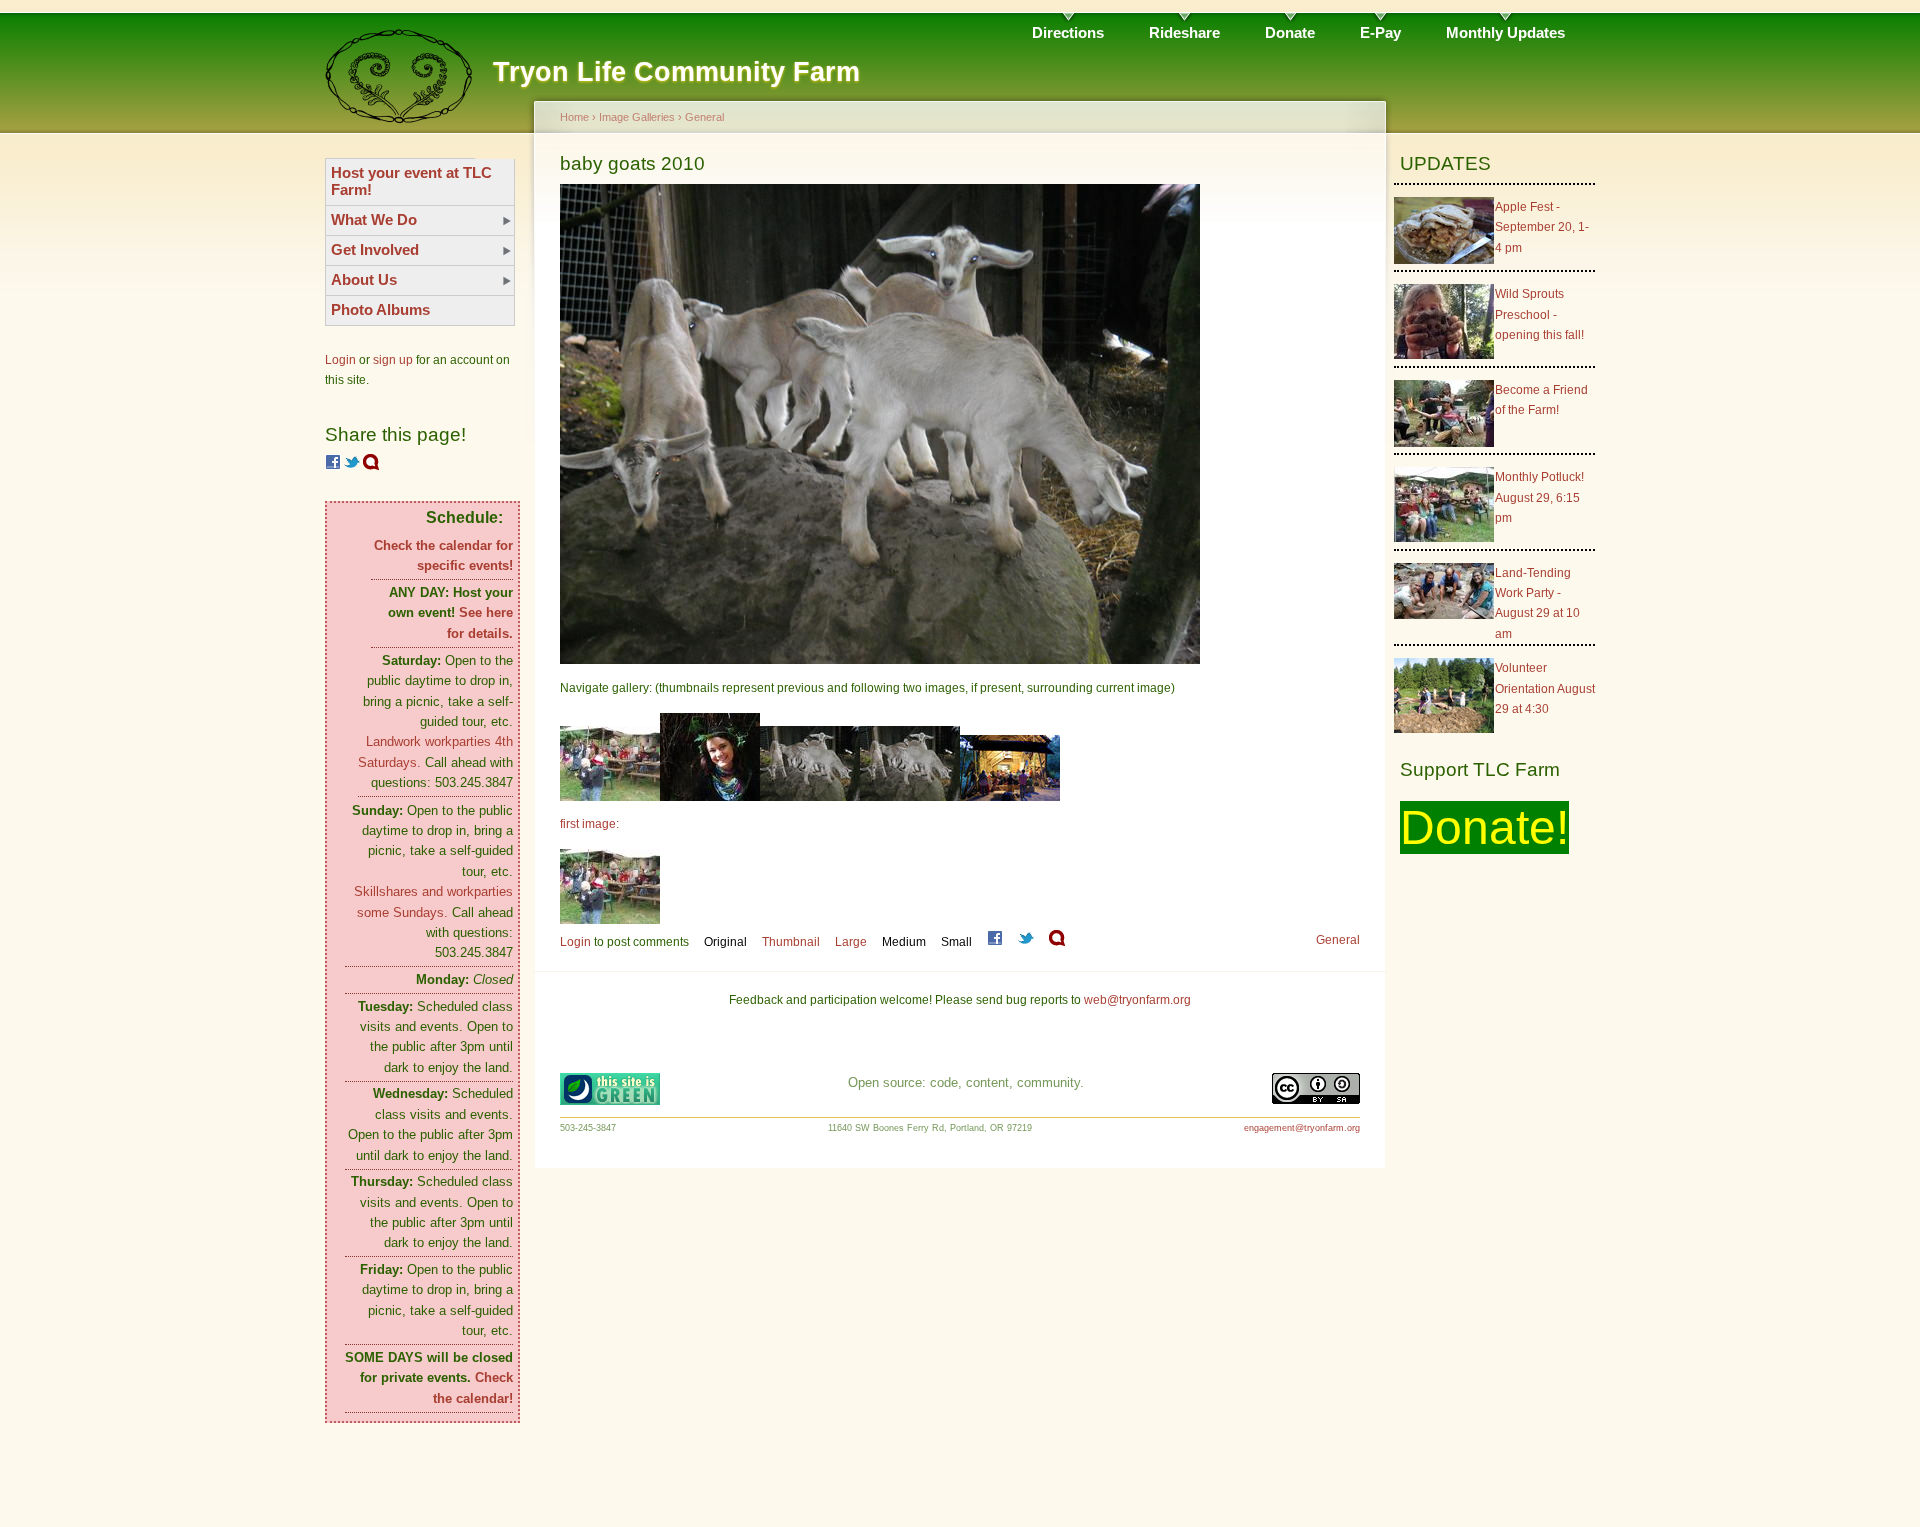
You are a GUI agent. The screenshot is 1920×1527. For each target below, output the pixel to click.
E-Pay (1380, 32)
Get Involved (375, 249)
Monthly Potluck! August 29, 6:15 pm (1539, 497)
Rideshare (1184, 32)
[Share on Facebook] (333, 466)
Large (851, 942)
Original (725, 942)
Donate (1290, 32)
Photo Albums (380, 309)
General (704, 117)
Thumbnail (791, 942)
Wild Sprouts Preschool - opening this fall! (1539, 314)
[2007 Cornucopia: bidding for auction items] (610, 797)
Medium (904, 942)
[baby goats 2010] (810, 797)
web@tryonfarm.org (1137, 1000)
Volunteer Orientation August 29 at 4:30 (1545, 688)
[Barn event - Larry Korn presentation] (1010, 797)
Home (574, 117)
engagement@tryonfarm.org (1302, 1128)
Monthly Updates (1505, 32)
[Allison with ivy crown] (710, 797)
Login (340, 360)
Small (956, 942)
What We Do (374, 219)
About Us (364, 279)
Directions (1068, 32)
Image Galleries (637, 117)
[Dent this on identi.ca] (371, 466)
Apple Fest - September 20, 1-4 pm (1542, 227)
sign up (393, 360)
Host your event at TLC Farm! (411, 181)
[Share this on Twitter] (352, 466)
